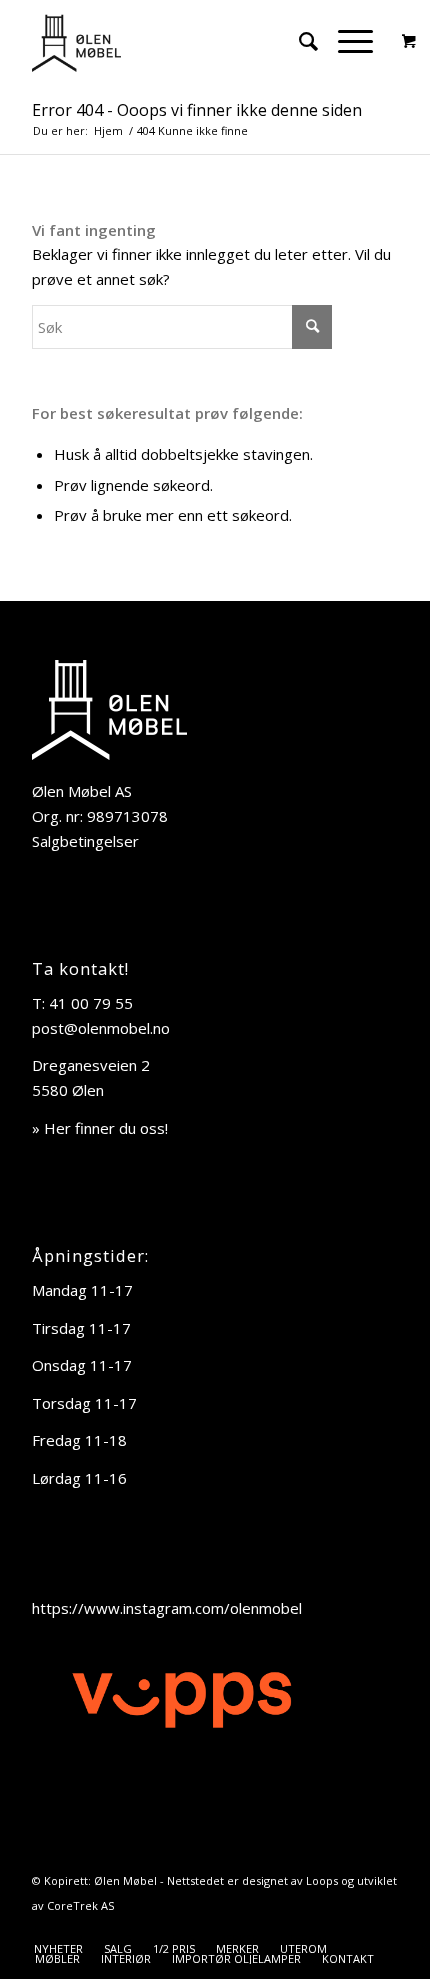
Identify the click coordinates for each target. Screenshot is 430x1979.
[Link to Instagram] (383, 1928)
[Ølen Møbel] (178, 41)
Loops (322, 1880)
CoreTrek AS (80, 1905)
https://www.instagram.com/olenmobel (167, 1608)
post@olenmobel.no (101, 1028)
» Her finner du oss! (100, 1128)
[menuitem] (298, 41)
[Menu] (345, 41)
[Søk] (298, 41)
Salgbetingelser (85, 841)
